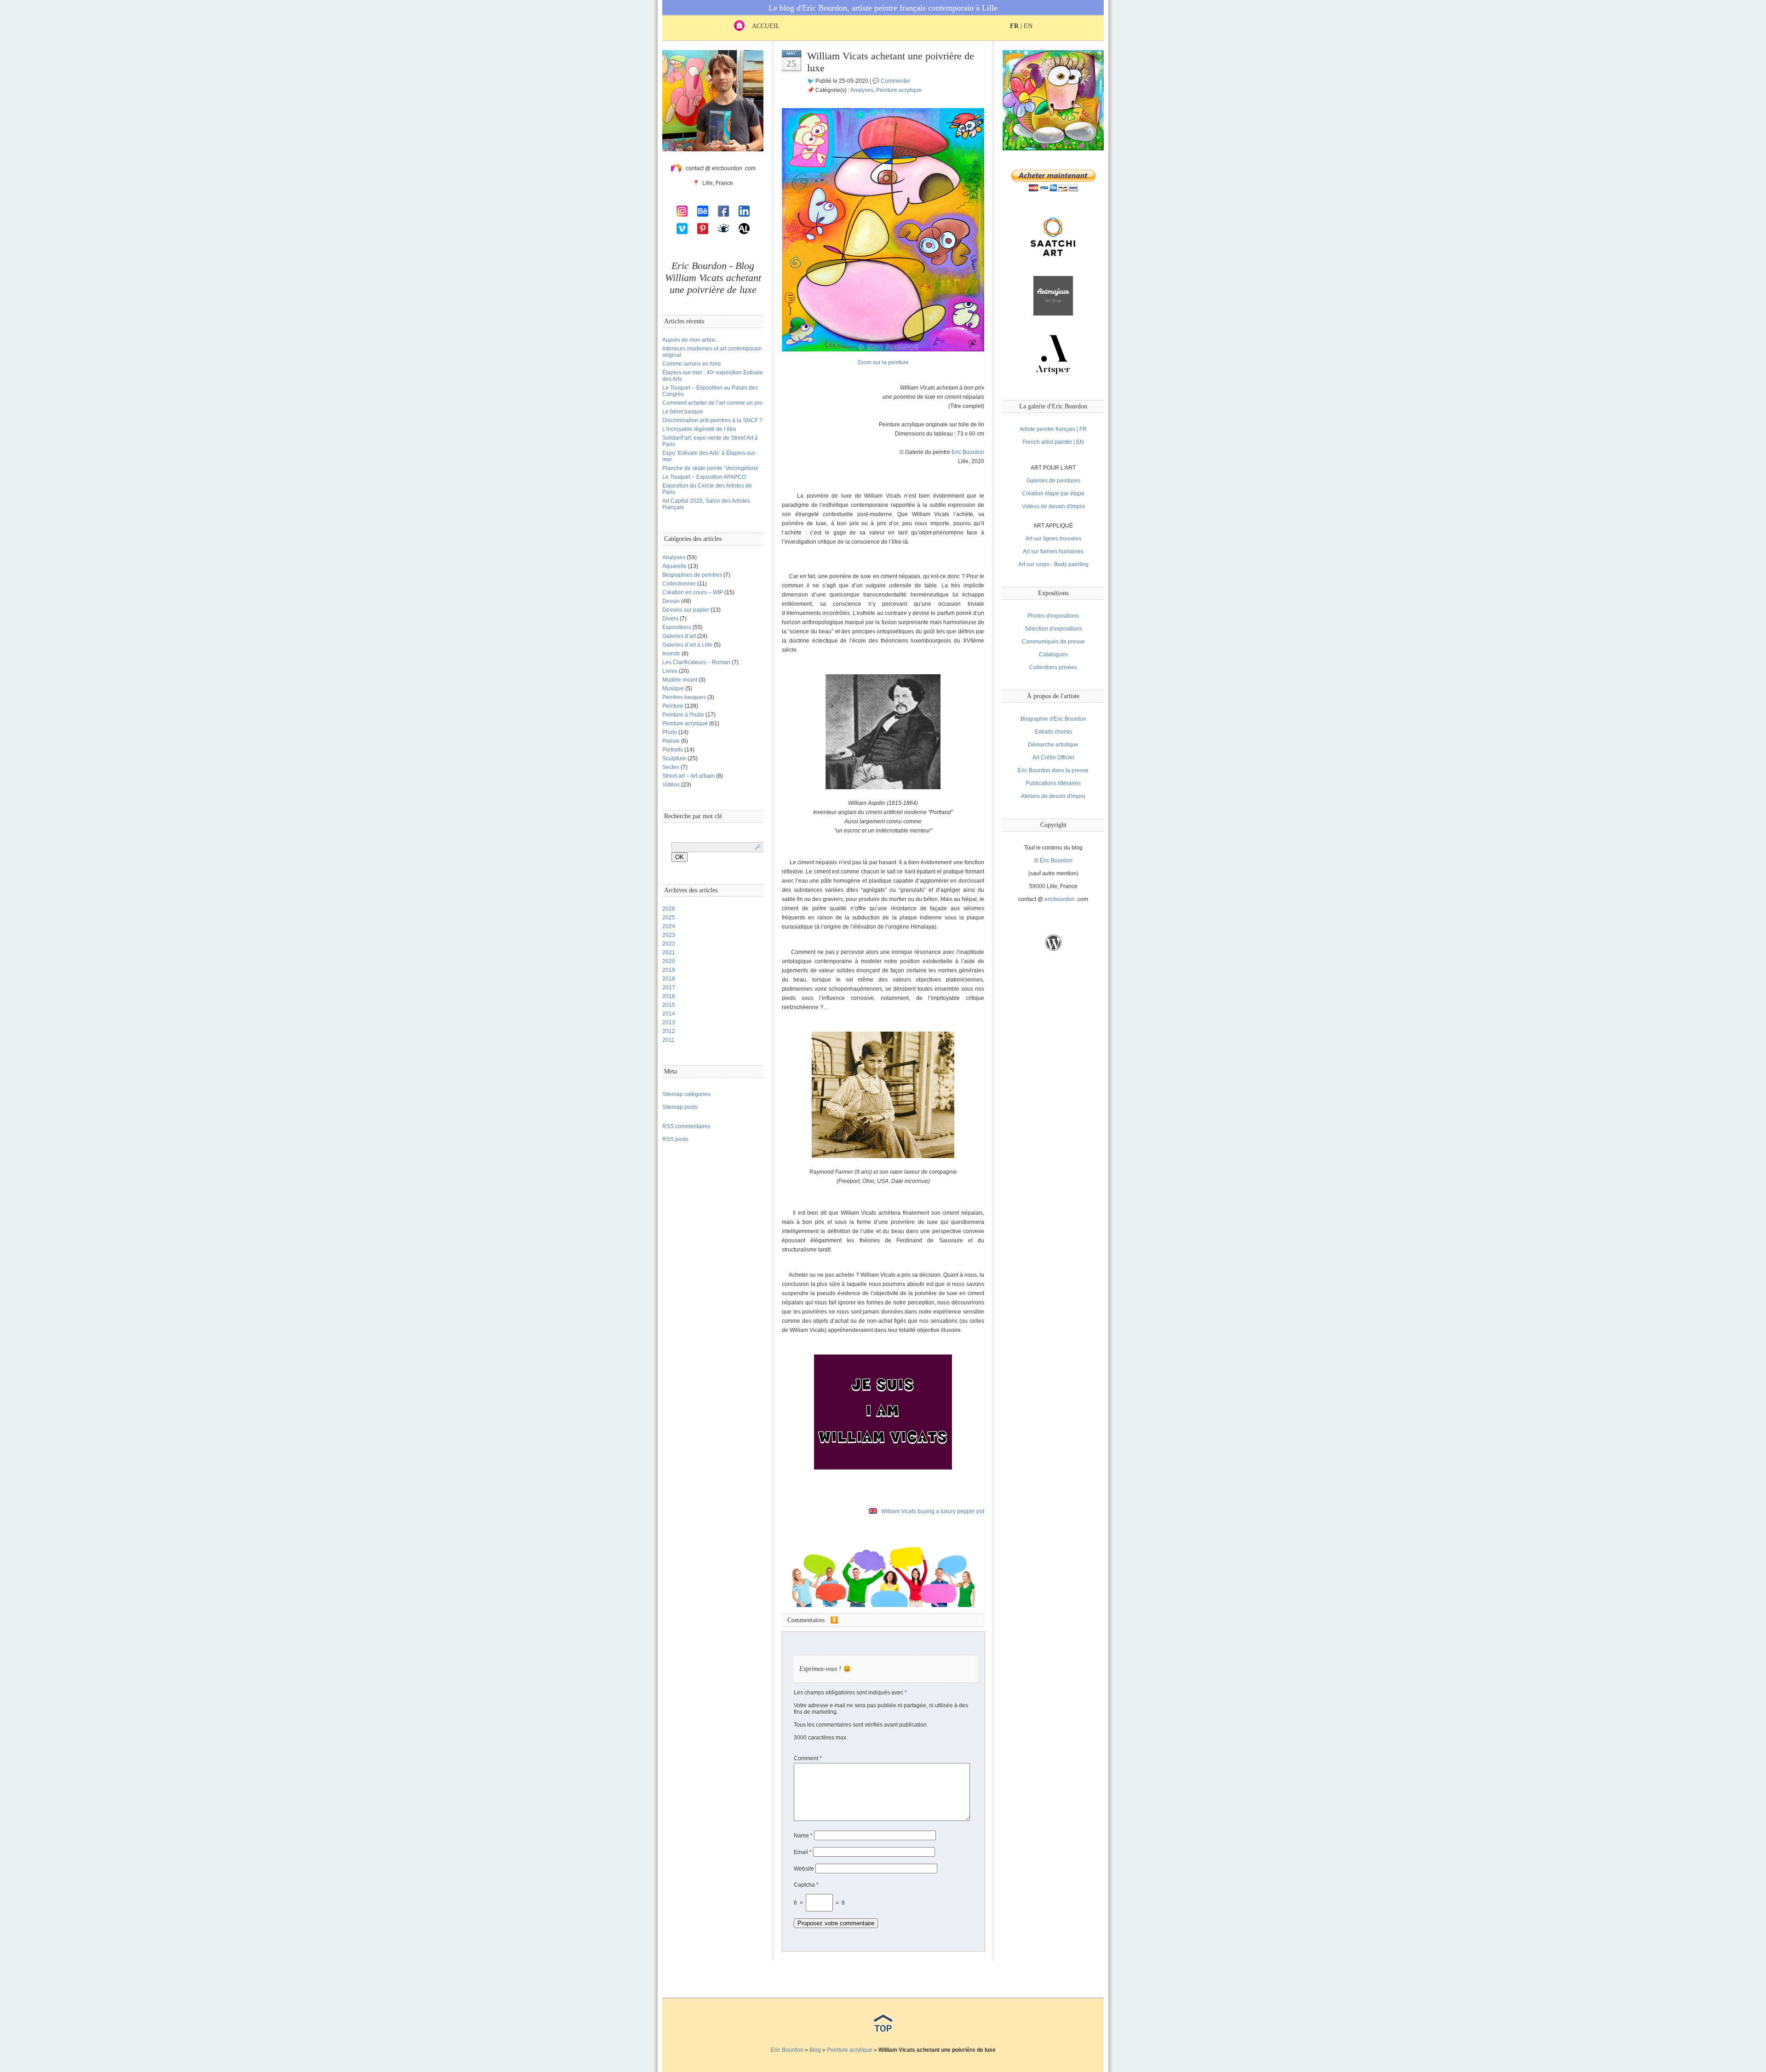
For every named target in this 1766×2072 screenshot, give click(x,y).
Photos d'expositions (1053, 616)
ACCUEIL (762, 26)
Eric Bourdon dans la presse (1053, 770)
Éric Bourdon (1056, 861)
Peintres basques (684, 697)
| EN (1021, 26)
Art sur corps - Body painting (1053, 564)
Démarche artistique (1053, 745)
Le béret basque (683, 412)
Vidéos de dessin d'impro (1053, 506)
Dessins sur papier (686, 610)
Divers (670, 619)
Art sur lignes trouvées (1053, 539)
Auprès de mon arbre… (691, 340)
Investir (671, 654)
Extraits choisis (1053, 732)
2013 (669, 1022)
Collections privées (1053, 667)
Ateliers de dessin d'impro (1053, 796)
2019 (669, 970)
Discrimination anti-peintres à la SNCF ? (712, 420)
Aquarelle (674, 566)
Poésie (671, 741)
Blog (815, 2050)
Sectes (671, 767)
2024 (669, 926)
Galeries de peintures (1053, 481)
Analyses (674, 557)
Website (804, 1869)
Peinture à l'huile (683, 715)
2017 (669, 987)
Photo (670, 732)
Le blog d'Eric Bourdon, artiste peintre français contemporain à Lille (883, 8)
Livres (670, 671)
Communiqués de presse (1053, 642)
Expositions (677, 627)
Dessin (671, 601)
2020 (669, 961)
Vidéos (671, 785)
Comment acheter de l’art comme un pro (712, 403)
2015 (669, 1005)
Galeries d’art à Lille (687, 645)
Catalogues (1053, 654)
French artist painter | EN (1053, 442)
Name (803, 1836)
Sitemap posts (680, 1107)
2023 (669, 935)
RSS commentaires (686, 1126)
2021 (669, 953)
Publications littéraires (1053, 783)
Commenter (895, 81)
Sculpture (674, 758)
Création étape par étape (1053, 494)
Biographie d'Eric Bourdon (1053, 719)
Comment (808, 1758)
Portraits (673, 750)
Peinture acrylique (685, 723)
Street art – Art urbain (688, 776)
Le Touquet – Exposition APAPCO (704, 477)
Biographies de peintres (692, 575)
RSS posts (675, 1139)
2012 (669, 1031)
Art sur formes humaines (1053, 551)
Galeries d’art (679, 636)
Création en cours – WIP (693, 592)
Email (803, 1852)
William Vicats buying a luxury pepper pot (933, 1511)
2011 (668, 1040)
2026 (669, 909)
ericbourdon (1060, 899)
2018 (669, 979)
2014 (669, 1014)
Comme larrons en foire (692, 364)
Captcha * (806, 1885)
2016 (669, 996)
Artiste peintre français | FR (1053, 429)
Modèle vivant (680, 680)
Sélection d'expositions (1053, 629)
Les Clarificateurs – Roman (696, 662)
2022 (669, 944)
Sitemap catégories (686, 1094)
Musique (673, 689)
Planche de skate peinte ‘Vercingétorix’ (711, 468)
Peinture (673, 706)
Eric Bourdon (968, 452)
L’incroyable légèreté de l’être (699, 429)
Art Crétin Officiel (1053, 758)
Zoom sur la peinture (883, 362)
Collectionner (679, 584)
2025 (669, 918)
